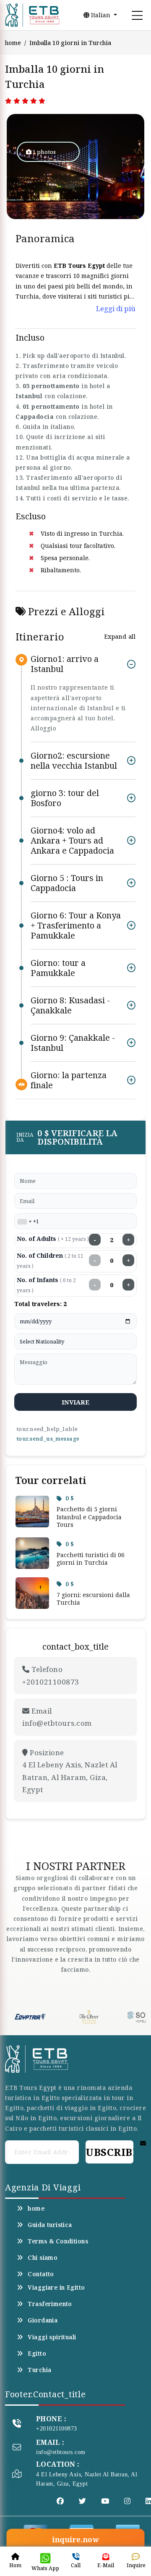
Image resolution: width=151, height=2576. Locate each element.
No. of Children (50, 1260)
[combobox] (24, 1222)
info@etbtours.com (61, 2452)
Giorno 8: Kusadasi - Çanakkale (70, 1005)
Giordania (43, 2320)
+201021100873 (57, 2429)
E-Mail (106, 2565)
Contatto (41, 2274)
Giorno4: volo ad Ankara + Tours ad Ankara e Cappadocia (72, 840)
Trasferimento (50, 2304)
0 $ (70, 1498)
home (13, 43)
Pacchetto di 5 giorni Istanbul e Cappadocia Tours (89, 1517)
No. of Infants (46, 1285)
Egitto (37, 2354)
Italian (101, 15)
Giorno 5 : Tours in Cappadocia (67, 883)
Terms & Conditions (58, 2241)
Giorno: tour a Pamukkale (58, 968)
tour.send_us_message (48, 1439)
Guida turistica (50, 2225)
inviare (76, 1402)
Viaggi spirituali (52, 2337)
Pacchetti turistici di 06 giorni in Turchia (91, 1559)
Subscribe (109, 2152)
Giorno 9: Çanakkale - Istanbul (73, 1043)
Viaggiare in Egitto (56, 2288)
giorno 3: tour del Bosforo (65, 798)
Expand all (120, 636)
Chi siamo (43, 2258)
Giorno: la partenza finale (69, 1080)
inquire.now (75, 2540)
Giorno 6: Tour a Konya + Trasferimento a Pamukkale (76, 925)
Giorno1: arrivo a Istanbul (65, 664)
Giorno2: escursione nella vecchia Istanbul (74, 760)
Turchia (39, 2370)
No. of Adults (53, 1239)
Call (76, 2565)
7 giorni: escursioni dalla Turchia (93, 1599)
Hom (15, 2565)
